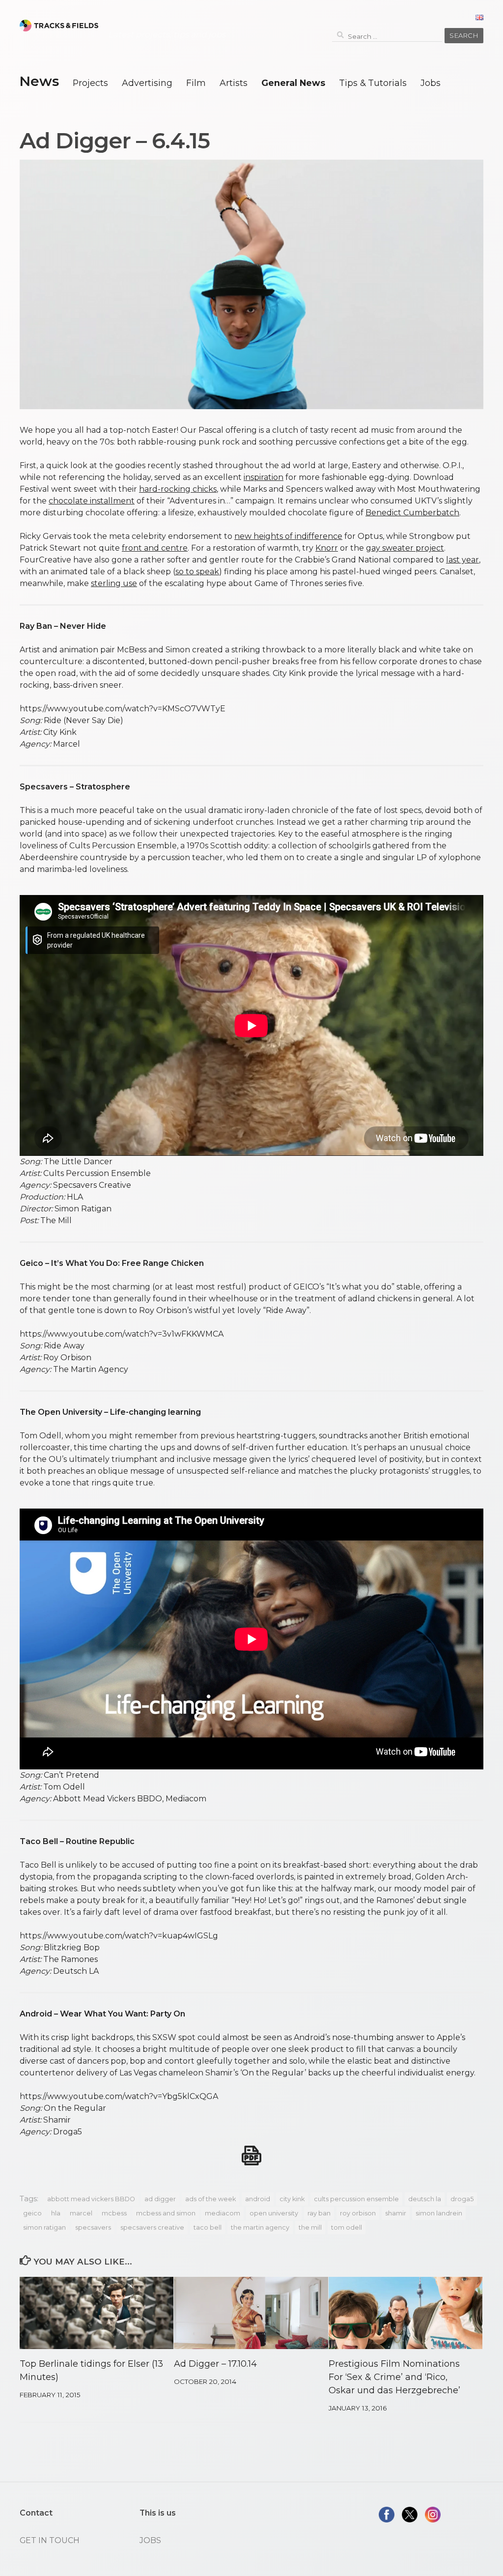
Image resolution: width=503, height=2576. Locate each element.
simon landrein (439, 2213)
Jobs (431, 83)
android (258, 2199)
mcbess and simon (166, 2213)
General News (293, 83)
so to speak (197, 572)
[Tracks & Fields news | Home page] (59, 26)
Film (196, 83)
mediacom (223, 2213)
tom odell (347, 2227)
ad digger (160, 2199)
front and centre (155, 548)
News (39, 81)
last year (462, 560)
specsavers (93, 2227)
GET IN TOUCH (50, 2540)
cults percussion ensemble (356, 2199)
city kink (292, 2199)
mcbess (114, 2213)
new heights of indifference (288, 536)
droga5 (462, 2199)
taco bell (208, 2227)
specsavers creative (152, 2227)
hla (56, 2213)
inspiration (264, 477)
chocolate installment (92, 501)
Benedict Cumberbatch (412, 513)
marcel (81, 2213)
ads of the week (210, 2199)
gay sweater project (405, 548)
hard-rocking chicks (178, 489)
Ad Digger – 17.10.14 (215, 2364)
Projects (90, 83)
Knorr (327, 548)
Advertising (147, 83)
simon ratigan (44, 2227)
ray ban (319, 2213)
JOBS (150, 2540)
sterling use (114, 583)
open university (274, 2213)
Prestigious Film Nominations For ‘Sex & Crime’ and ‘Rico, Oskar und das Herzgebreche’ (394, 2377)
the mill (310, 2227)
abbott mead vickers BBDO (91, 2199)
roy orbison (358, 2213)
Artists (234, 83)
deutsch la (425, 2199)
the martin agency (260, 2227)
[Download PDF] (251, 2156)
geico (32, 2213)
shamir (396, 2213)
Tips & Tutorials (373, 83)
